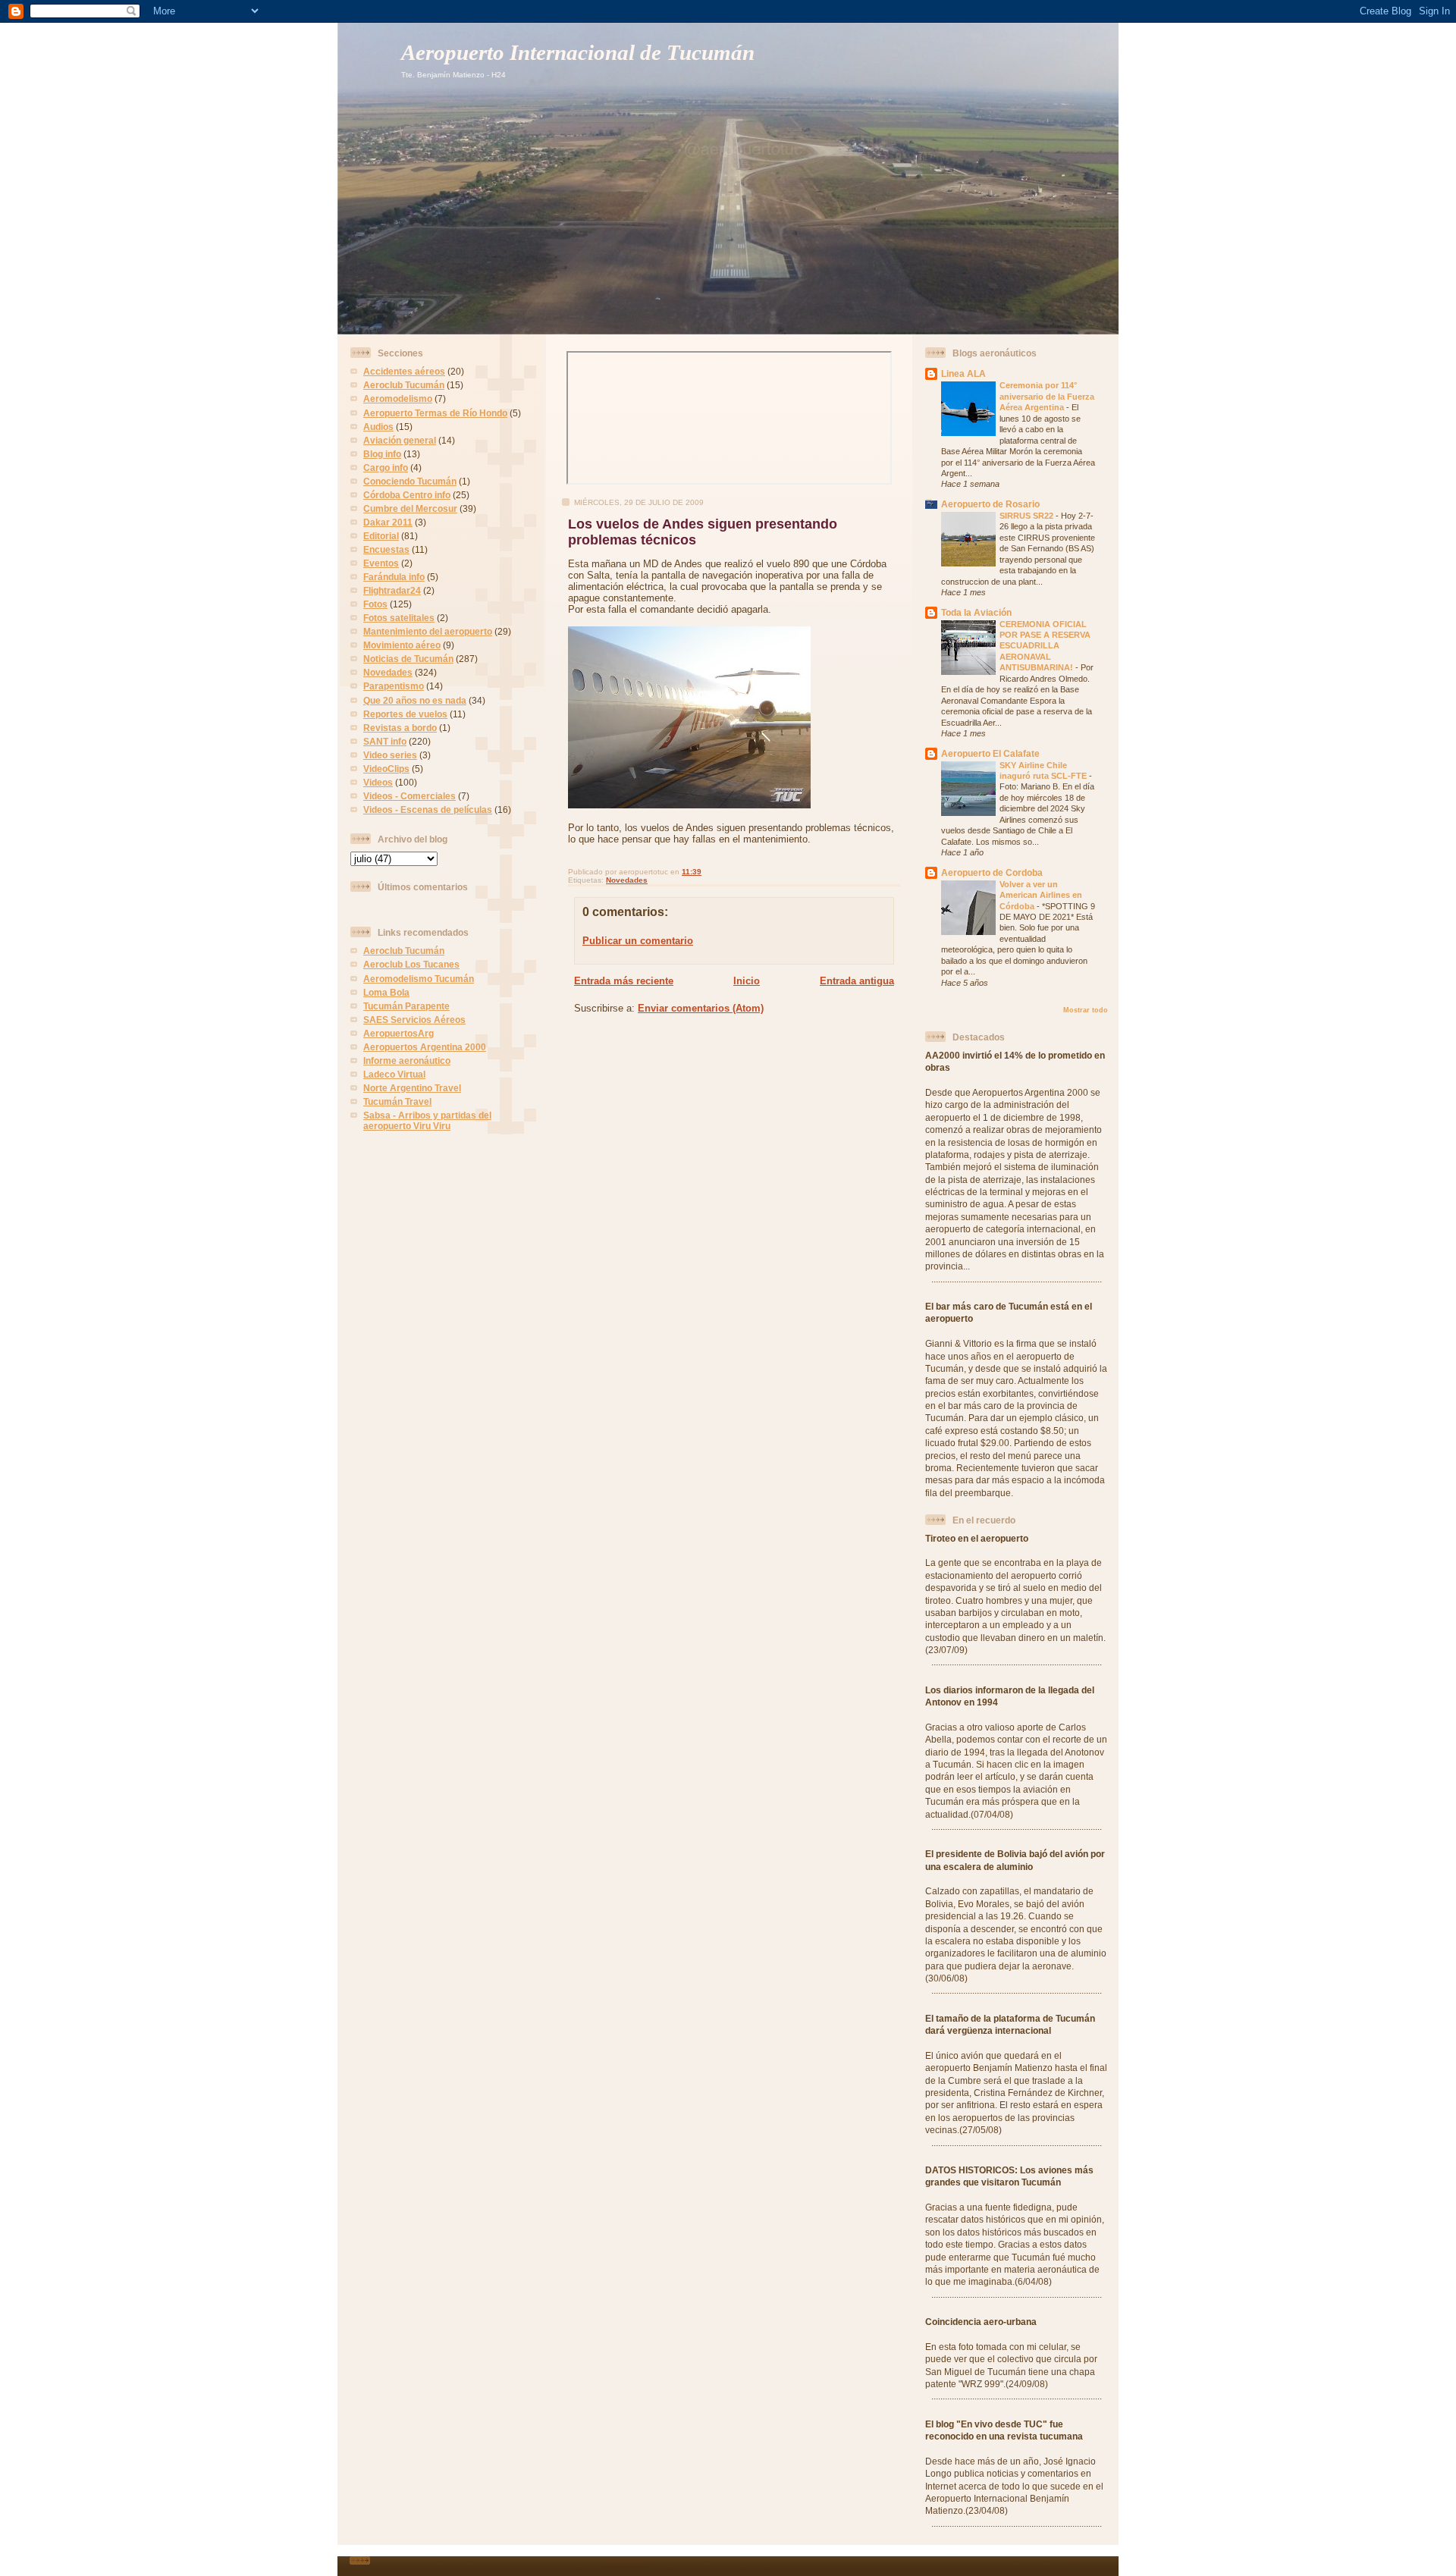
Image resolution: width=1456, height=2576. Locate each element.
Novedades (388, 672)
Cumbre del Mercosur (410, 508)
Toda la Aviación (976, 612)
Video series (390, 755)
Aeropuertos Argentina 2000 (425, 1047)
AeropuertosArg (399, 1033)
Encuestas (386, 549)
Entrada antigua (857, 981)
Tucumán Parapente (406, 1006)
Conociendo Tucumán (410, 481)
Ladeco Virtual (394, 1074)
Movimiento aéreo (402, 645)
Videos (378, 782)
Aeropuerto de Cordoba (992, 872)
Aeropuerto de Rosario (990, 504)
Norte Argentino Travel (412, 1088)
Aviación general (400, 440)
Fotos (375, 604)
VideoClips (386, 769)
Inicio (747, 981)
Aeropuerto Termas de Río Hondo (435, 413)
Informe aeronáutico (407, 1061)
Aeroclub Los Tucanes (411, 964)
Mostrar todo (1086, 1010)
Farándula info (394, 577)
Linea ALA (963, 373)
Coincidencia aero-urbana (981, 2322)
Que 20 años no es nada (415, 700)
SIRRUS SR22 (1028, 516)
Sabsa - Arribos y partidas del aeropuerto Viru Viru (427, 1120)
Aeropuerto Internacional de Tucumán (578, 53)
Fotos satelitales (399, 618)
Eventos (381, 563)
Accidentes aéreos (404, 371)
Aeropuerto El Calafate (990, 753)
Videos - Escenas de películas (428, 810)
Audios (378, 427)
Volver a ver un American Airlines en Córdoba (1041, 895)
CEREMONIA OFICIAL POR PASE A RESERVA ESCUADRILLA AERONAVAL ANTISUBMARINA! (1045, 646)
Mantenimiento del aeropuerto (428, 631)
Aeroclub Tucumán (404, 385)
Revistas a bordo (400, 728)
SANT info (385, 741)
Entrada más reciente (624, 981)
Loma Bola (386, 992)
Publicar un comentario (638, 941)
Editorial (381, 536)
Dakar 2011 (388, 522)
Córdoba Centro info (407, 495)
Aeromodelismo (398, 398)
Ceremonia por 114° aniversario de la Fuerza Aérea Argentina (1047, 396)
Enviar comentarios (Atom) (701, 1008)
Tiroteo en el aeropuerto (977, 1538)
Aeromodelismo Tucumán (419, 979)
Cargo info (386, 468)
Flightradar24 (392, 590)
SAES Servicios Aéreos (414, 1020)
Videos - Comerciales (409, 796)
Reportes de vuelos (405, 714)
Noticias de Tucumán (408, 659)
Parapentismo (394, 686)
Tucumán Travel (397, 1101)
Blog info (382, 454)
